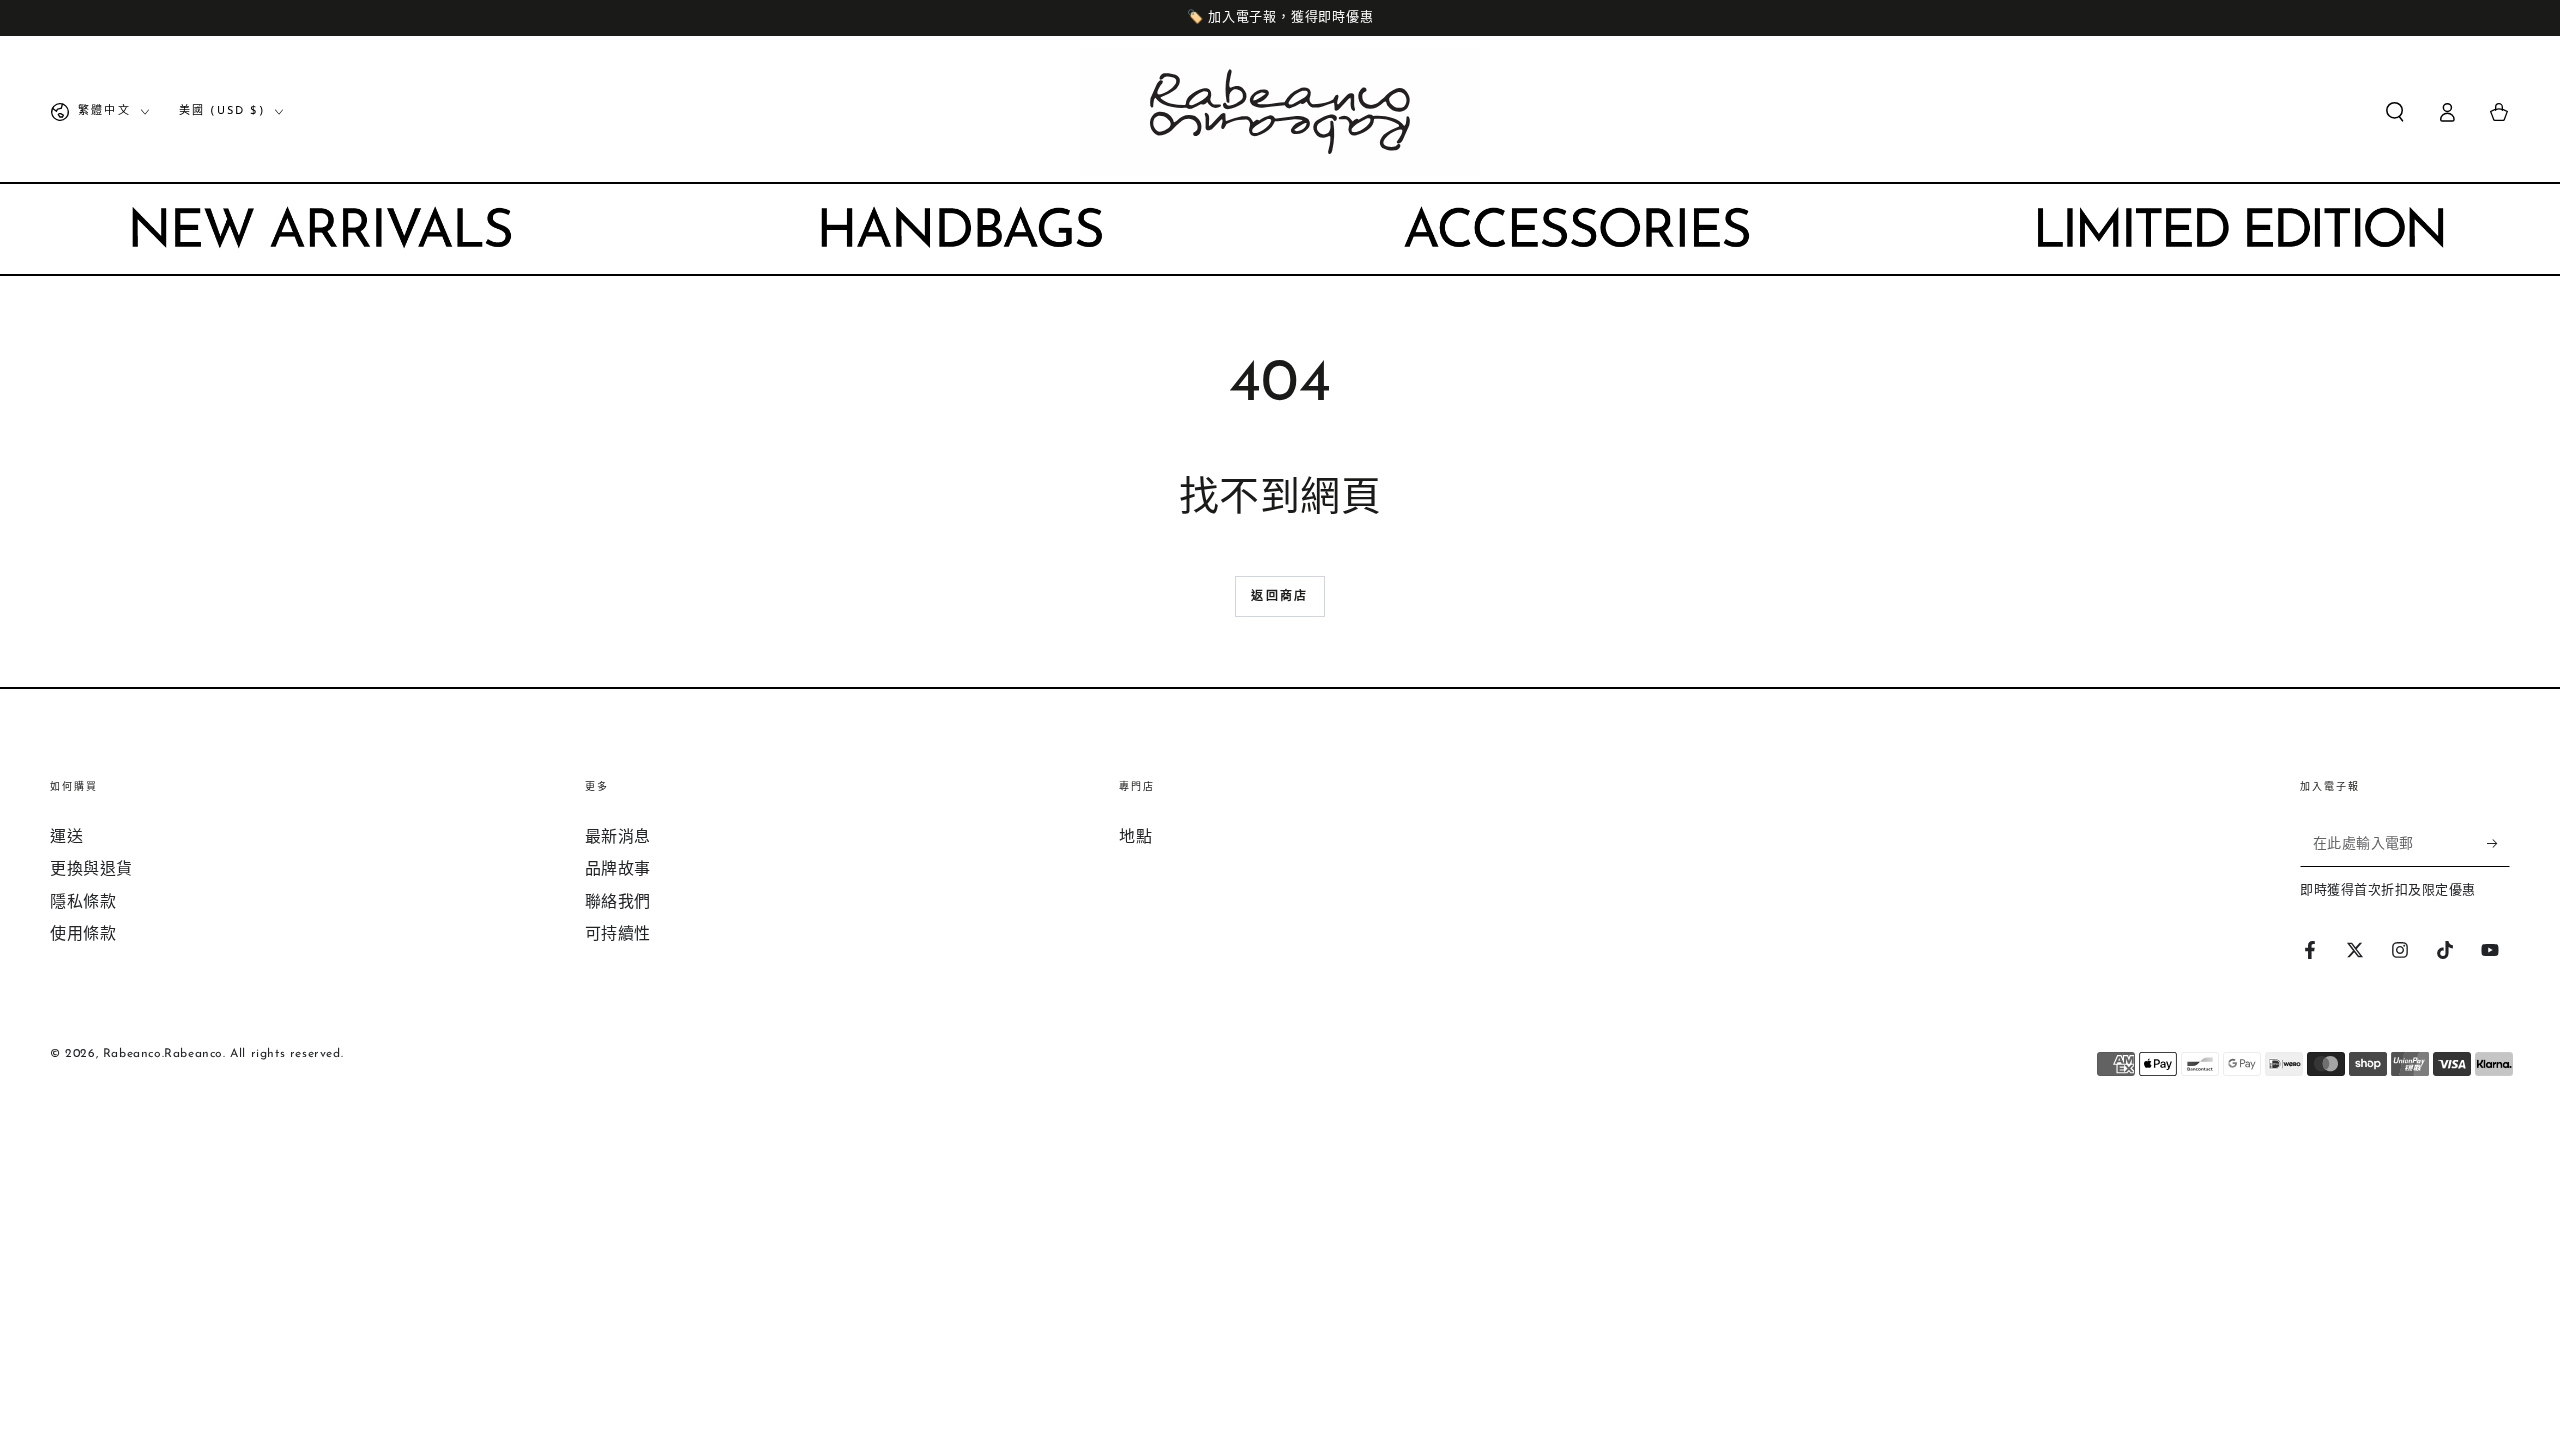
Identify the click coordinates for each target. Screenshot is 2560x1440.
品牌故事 (618, 870)
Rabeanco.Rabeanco (163, 1054)
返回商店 (1280, 597)
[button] (2395, 112)
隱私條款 (83, 903)
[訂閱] (2498, 844)
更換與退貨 (91, 870)
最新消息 (618, 838)
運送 (66, 838)
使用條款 (83, 935)
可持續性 (618, 935)
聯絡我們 (618, 903)
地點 (1135, 838)
